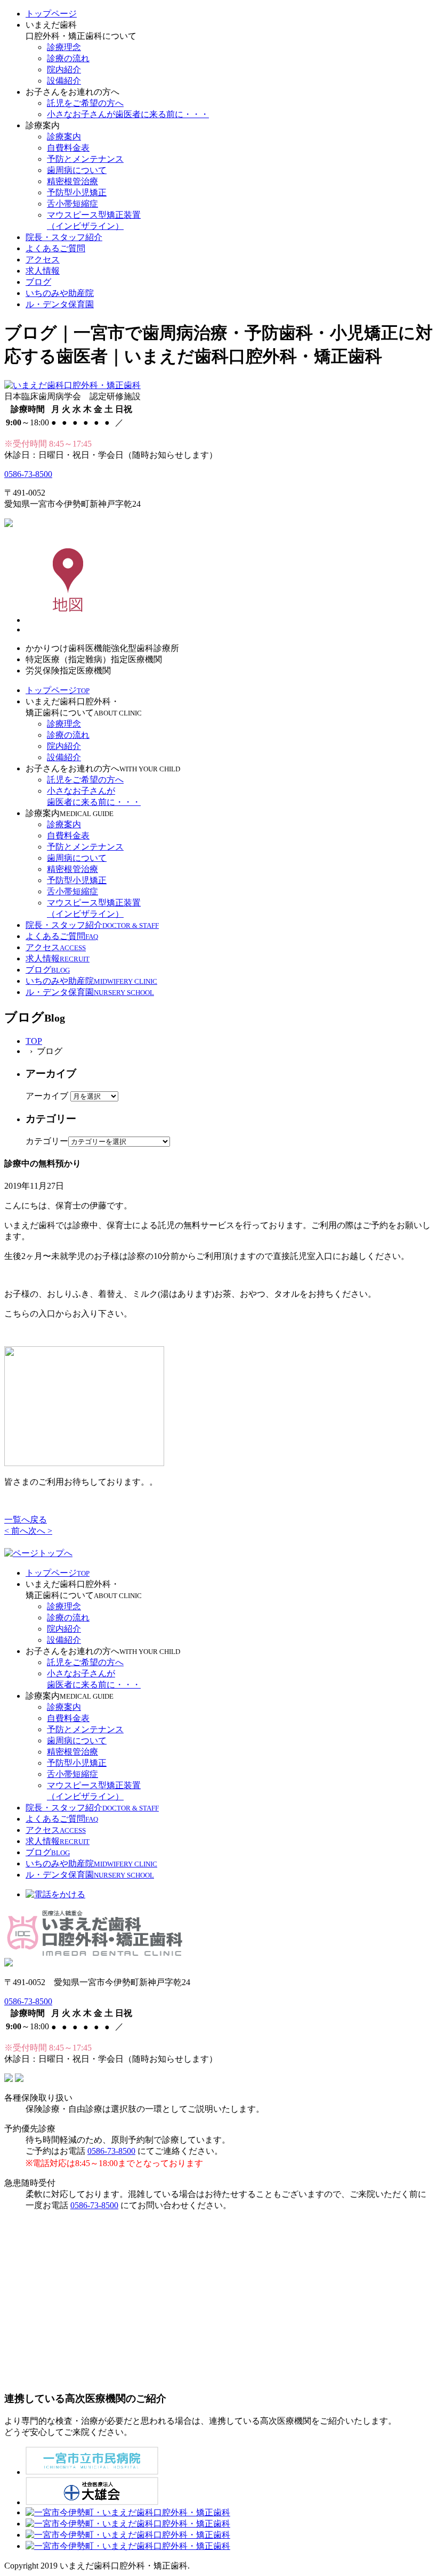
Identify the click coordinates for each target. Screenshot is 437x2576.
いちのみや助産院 (60, 293)
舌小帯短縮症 (72, 204)
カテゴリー (47, 1141)
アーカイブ (47, 1096)
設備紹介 (64, 81)
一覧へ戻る (26, 1520)
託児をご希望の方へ (85, 103)
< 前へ (16, 1531)
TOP (34, 1041)
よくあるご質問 (55, 248)
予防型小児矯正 (77, 192)
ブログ (38, 282)
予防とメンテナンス (85, 159)
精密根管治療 (72, 181)
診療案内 (64, 137)
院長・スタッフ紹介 (64, 237)
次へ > (40, 1531)
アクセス (43, 260)
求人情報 (43, 271)
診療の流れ (68, 58)
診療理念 (64, 47)
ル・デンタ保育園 (60, 304)
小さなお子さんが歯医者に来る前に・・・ (128, 114)
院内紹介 (64, 69)
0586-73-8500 (28, 474)
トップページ (51, 14)
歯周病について (77, 170)
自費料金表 (68, 148)
